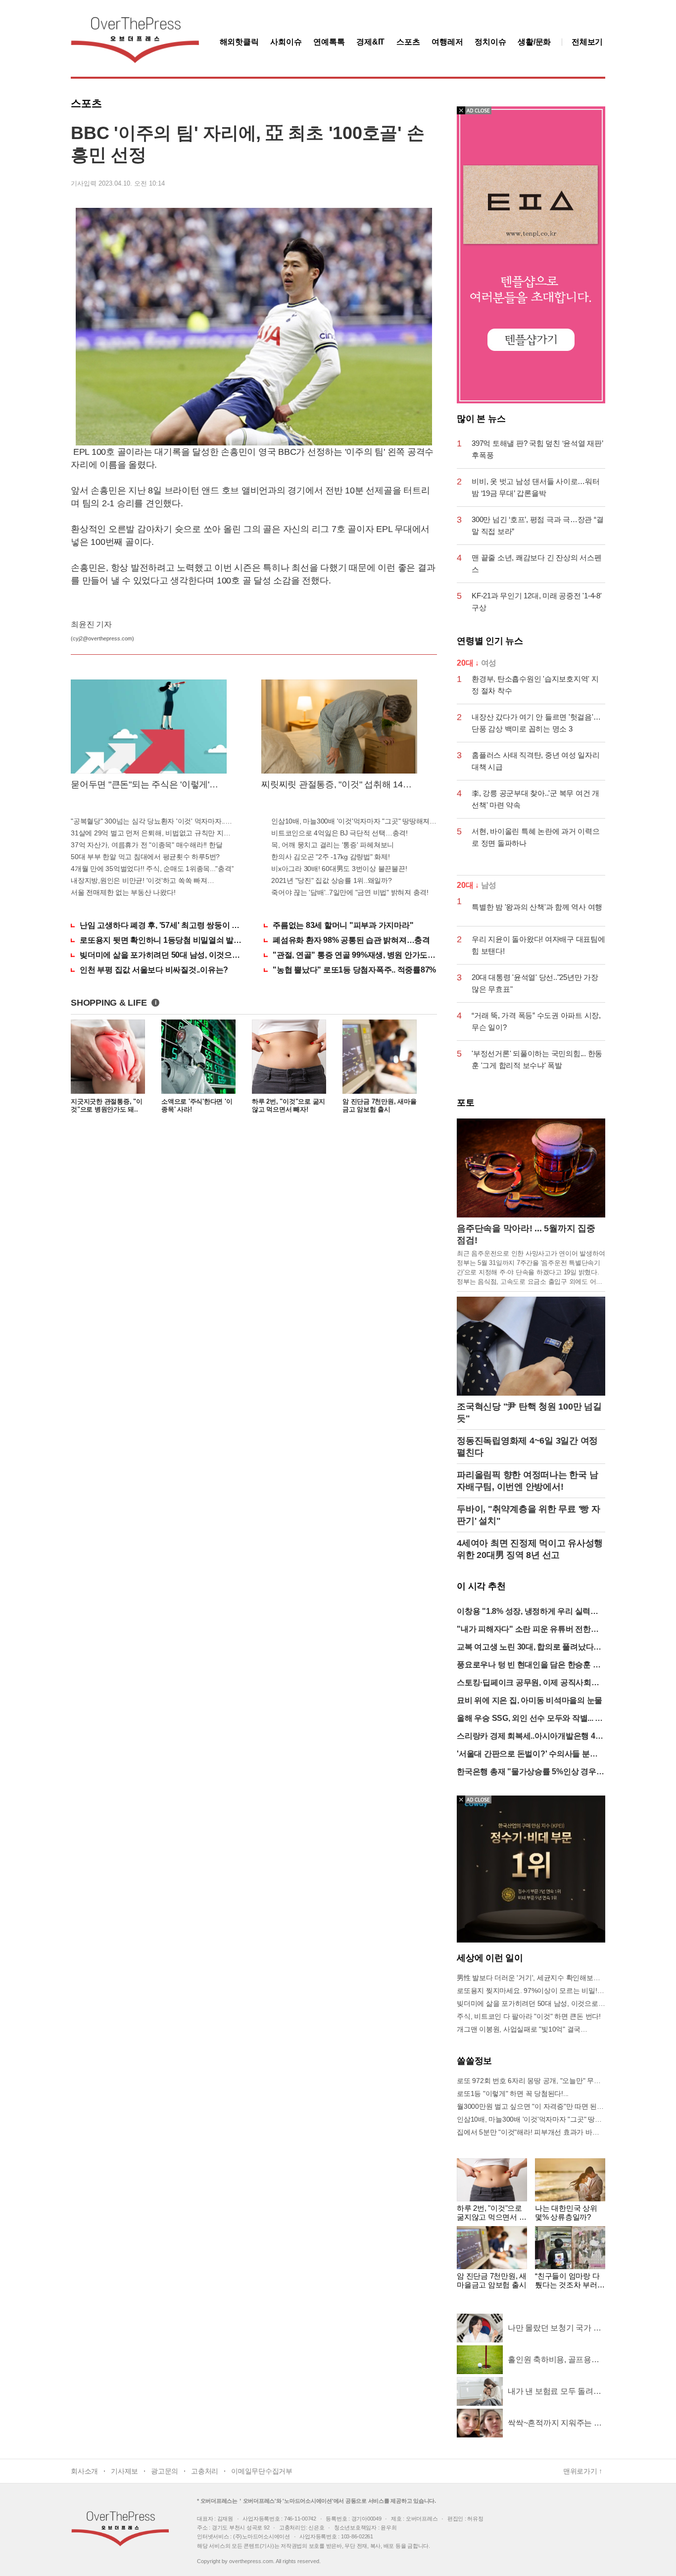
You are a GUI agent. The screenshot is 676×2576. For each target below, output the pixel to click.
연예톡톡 (329, 42)
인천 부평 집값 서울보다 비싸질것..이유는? (154, 970)
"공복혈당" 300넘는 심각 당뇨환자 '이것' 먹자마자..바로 (154, 821)
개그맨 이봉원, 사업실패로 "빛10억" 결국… (522, 2029)
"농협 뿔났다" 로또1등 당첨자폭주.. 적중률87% (354, 970)
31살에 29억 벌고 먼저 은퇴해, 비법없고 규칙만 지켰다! (154, 833)
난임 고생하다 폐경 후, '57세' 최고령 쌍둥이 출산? (162, 925)
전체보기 (587, 42)
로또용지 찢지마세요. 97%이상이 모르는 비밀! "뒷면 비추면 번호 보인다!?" (531, 1991)
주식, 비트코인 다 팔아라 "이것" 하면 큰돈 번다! (529, 2016)
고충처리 (205, 2471)
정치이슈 (490, 42)
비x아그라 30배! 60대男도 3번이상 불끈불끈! (339, 869)
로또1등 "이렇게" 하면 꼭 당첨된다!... (513, 2093)
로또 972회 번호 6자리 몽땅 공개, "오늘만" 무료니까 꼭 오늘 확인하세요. (531, 2081)
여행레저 (447, 42)
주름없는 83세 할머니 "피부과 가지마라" (343, 925)
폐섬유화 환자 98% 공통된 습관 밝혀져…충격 (351, 940)
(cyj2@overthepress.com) (102, 638)
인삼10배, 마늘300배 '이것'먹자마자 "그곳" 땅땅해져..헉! (354, 821)
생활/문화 (534, 42)
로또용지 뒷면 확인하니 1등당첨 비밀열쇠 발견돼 (162, 940)
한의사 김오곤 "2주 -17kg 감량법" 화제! (331, 857)
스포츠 (408, 42)
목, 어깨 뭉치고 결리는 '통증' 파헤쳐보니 (333, 845)
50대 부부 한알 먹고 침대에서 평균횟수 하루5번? (145, 857)
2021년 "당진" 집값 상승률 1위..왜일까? (332, 880)
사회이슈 (286, 42)
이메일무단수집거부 (262, 2471)
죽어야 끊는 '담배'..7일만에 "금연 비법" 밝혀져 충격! (350, 892)
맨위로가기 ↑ (583, 2471)
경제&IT (370, 42)
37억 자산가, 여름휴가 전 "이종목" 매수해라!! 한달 (146, 845)
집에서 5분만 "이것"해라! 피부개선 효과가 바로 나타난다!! (531, 2132)
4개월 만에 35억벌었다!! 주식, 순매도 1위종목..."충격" (152, 869)
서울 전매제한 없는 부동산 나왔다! (123, 892)
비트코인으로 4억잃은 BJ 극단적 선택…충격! (339, 833)
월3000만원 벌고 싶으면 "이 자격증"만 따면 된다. (531, 2106)
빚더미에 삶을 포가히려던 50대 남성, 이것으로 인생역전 (162, 955)
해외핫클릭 (239, 42)
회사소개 (84, 2471)
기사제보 (124, 2471)
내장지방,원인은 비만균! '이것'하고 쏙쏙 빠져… (142, 880)
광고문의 (165, 2471)
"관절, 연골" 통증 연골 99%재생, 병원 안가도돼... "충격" (355, 955)
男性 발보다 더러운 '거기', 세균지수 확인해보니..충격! (531, 1978)
